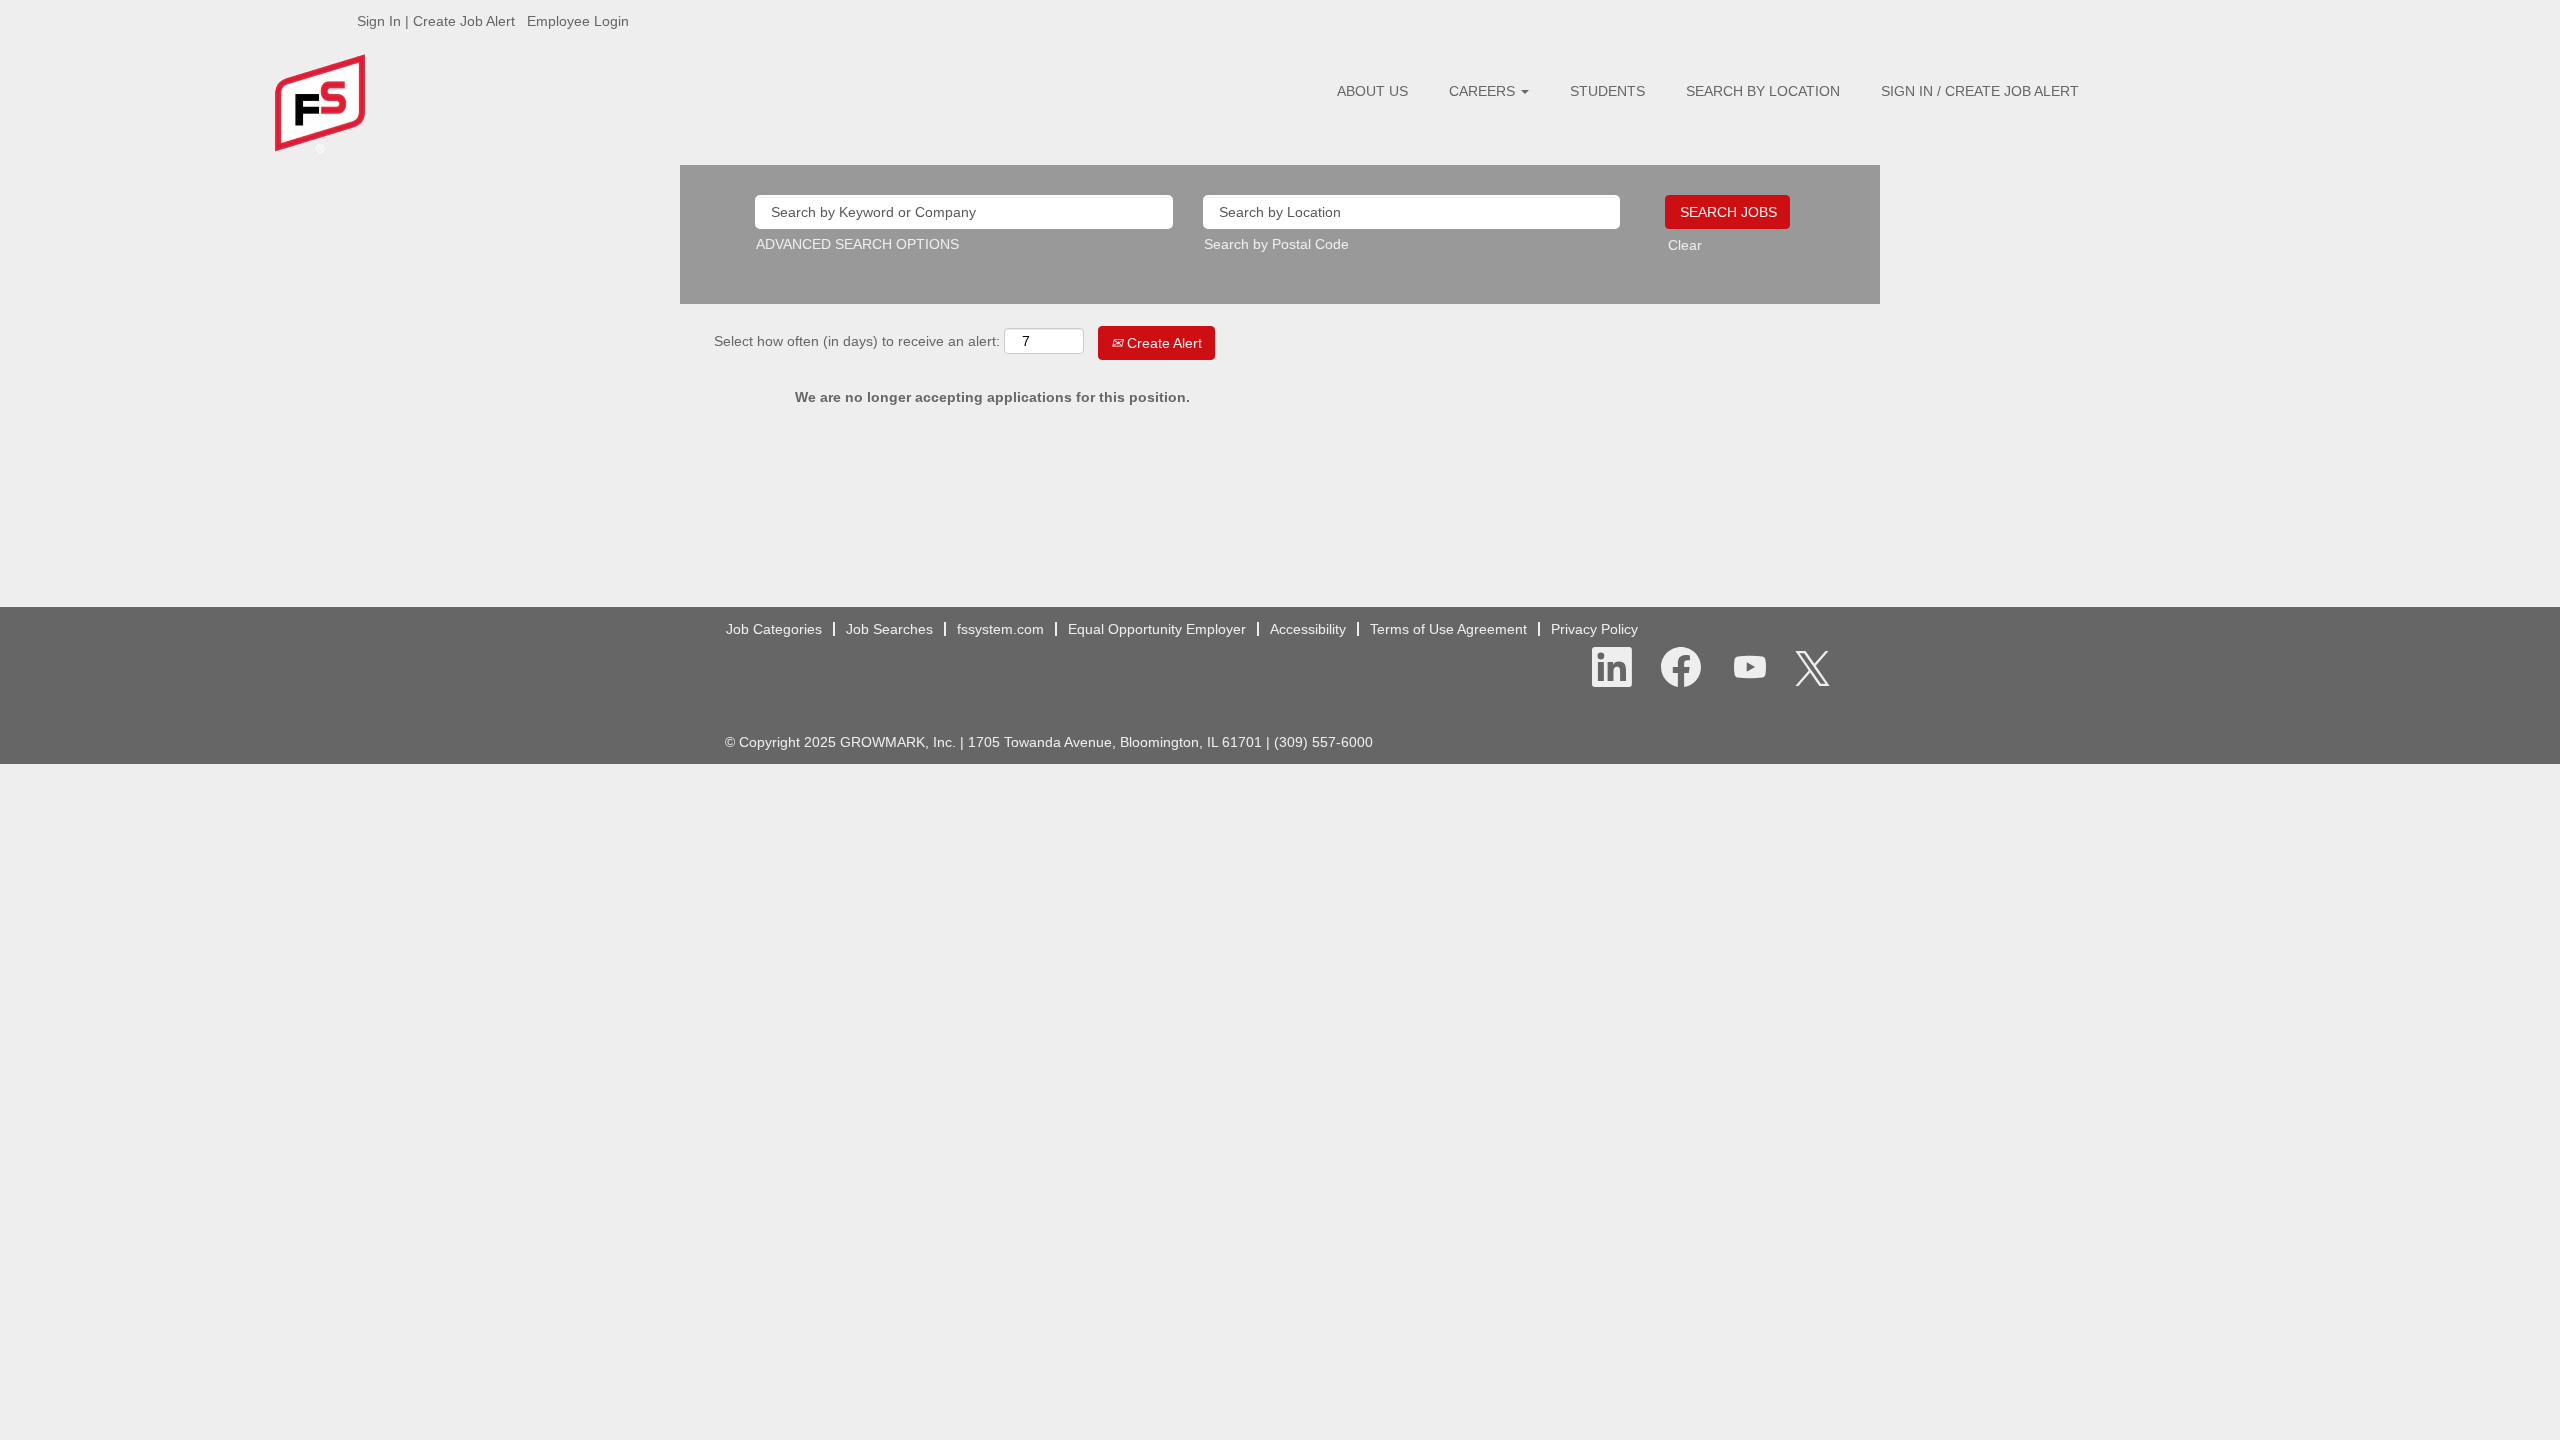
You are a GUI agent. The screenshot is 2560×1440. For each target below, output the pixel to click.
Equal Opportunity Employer (1157, 629)
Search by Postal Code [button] (1276, 244)
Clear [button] (1685, 245)
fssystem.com (1000, 629)
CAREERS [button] (1484, 91)
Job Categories (774, 629)
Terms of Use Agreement (1448, 629)
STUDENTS (1607, 91)
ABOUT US (1372, 91)
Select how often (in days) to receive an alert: (857, 341)
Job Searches (889, 629)
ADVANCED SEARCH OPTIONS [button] (857, 244)
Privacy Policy (1594, 629)
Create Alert (1162, 343)
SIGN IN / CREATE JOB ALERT (1980, 91)
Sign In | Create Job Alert (436, 21)
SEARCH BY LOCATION (1763, 91)
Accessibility (1308, 629)
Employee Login (578, 21)
